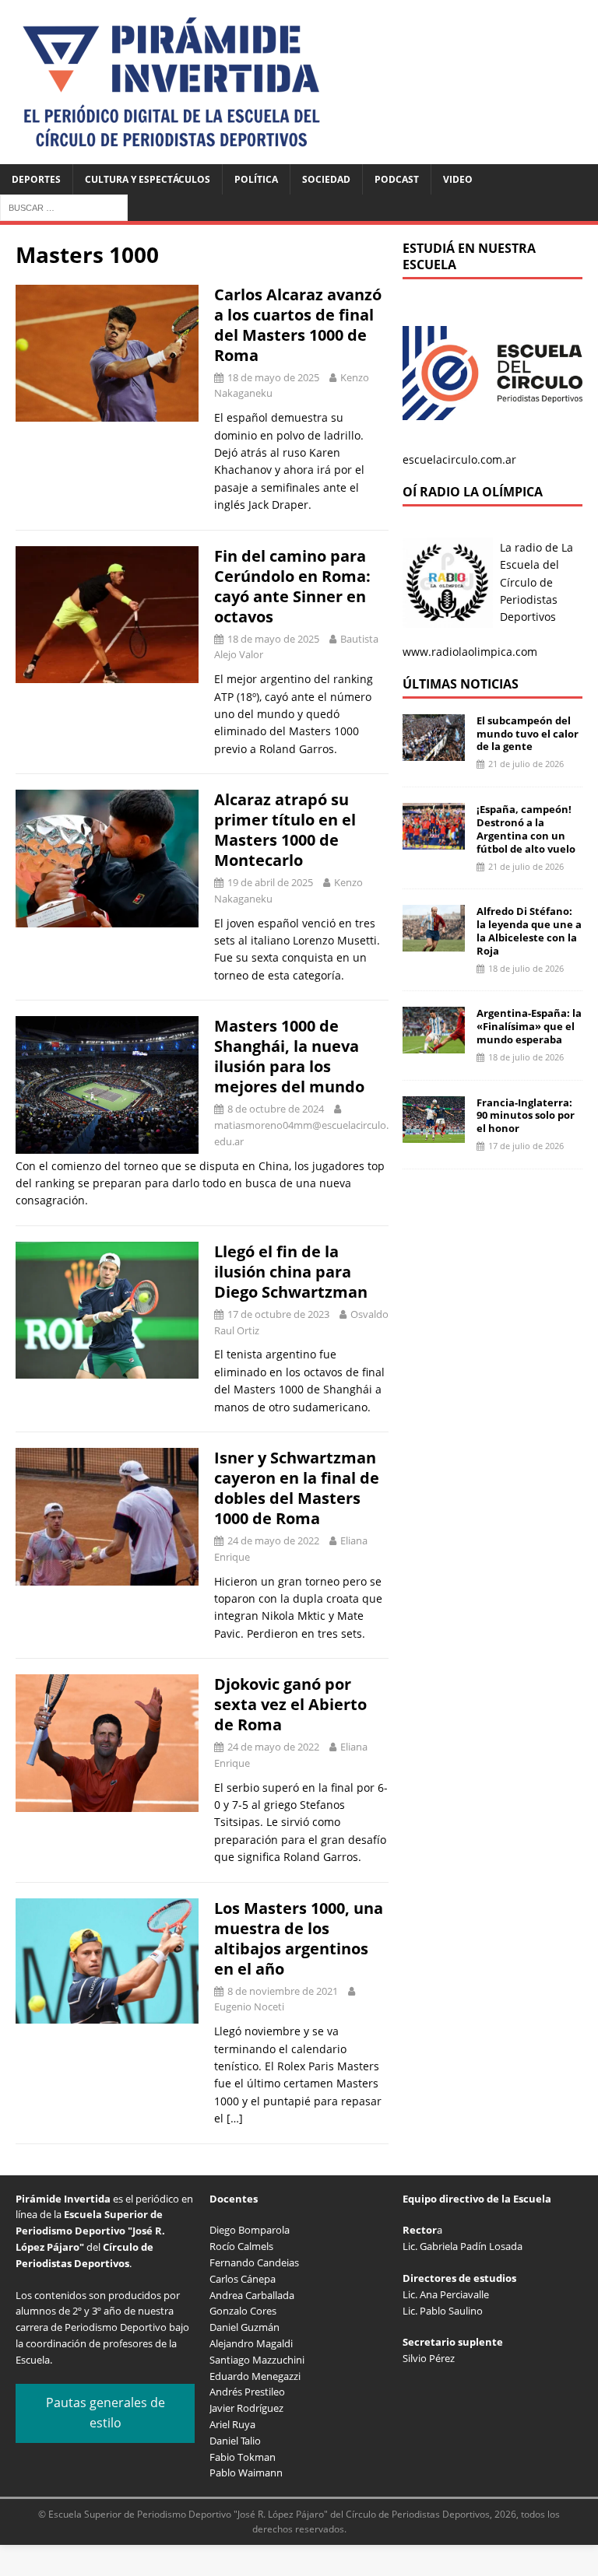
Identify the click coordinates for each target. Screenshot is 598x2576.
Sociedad (326, 179)
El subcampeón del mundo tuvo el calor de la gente (528, 734)
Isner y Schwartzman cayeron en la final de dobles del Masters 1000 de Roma (297, 1488)
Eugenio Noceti (249, 2006)
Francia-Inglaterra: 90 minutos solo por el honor (526, 1116)
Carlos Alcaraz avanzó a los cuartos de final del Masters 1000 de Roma (298, 325)
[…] (235, 2118)
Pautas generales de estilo (106, 2413)
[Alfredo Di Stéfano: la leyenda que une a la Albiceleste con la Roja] (434, 943)
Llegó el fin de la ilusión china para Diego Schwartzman (291, 1272)
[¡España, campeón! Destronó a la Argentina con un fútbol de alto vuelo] (434, 841)
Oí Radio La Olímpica (473, 492)
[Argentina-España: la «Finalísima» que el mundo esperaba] (434, 1044)
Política (256, 179)
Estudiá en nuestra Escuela (469, 256)
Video (458, 179)
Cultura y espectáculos (148, 179)
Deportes (36, 179)
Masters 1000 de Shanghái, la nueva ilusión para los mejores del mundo (289, 1056)
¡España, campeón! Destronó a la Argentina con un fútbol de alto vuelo (526, 829)
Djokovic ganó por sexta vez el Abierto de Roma (290, 1704)
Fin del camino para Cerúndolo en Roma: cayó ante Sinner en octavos (292, 586)
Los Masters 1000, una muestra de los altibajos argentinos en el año (299, 1938)
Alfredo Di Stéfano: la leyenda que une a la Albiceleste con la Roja (529, 931)
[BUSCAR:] (64, 207)
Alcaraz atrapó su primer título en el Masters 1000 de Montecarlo (285, 830)
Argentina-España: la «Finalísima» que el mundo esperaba (529, 1026)
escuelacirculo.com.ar (459, 459)
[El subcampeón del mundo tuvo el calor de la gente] (434, 751)
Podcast (397, 179)
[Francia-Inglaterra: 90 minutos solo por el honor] (434, 1133)
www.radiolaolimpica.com (470, 652)
